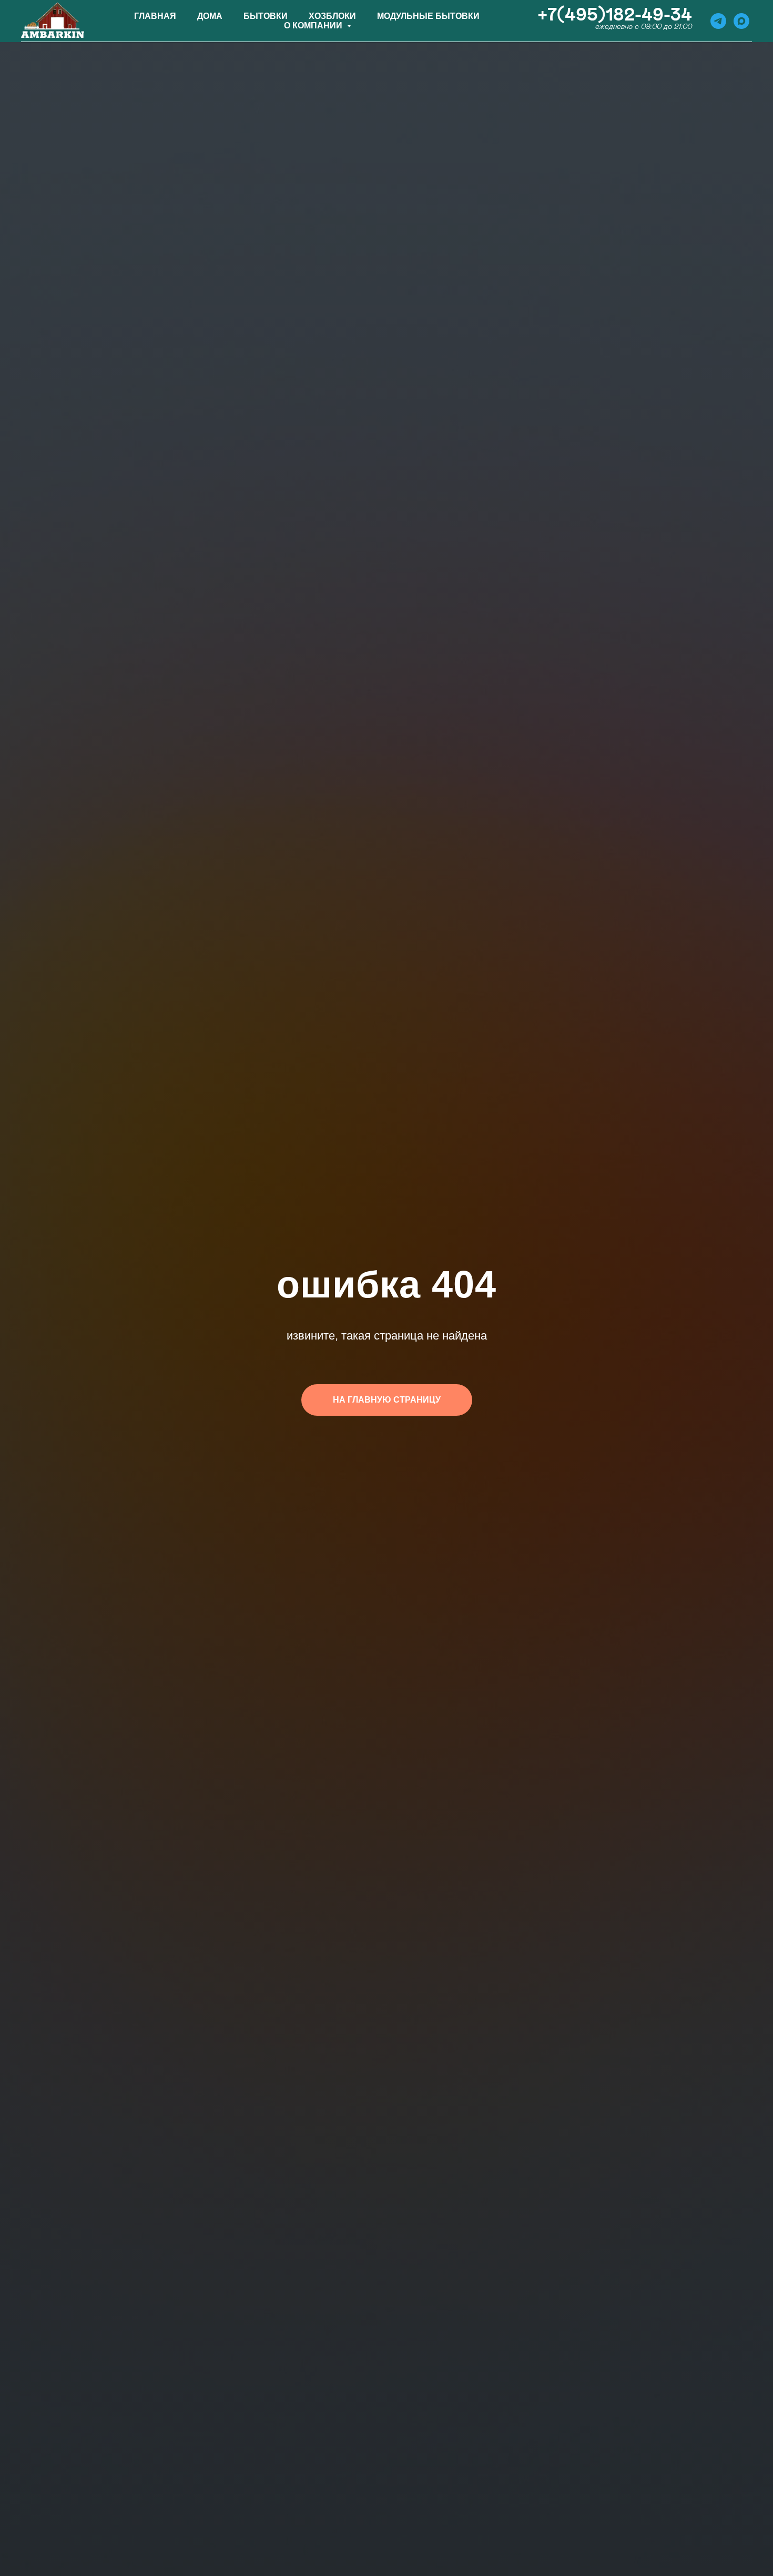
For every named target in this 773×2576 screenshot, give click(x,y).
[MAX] (741, 21)
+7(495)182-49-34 (615, 15)
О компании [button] (314, 25)
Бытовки (266, 16)
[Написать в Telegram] (718, 21)
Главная (155, 16)
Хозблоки (332, 16)
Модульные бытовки (428, 16)
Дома (210, 16)
